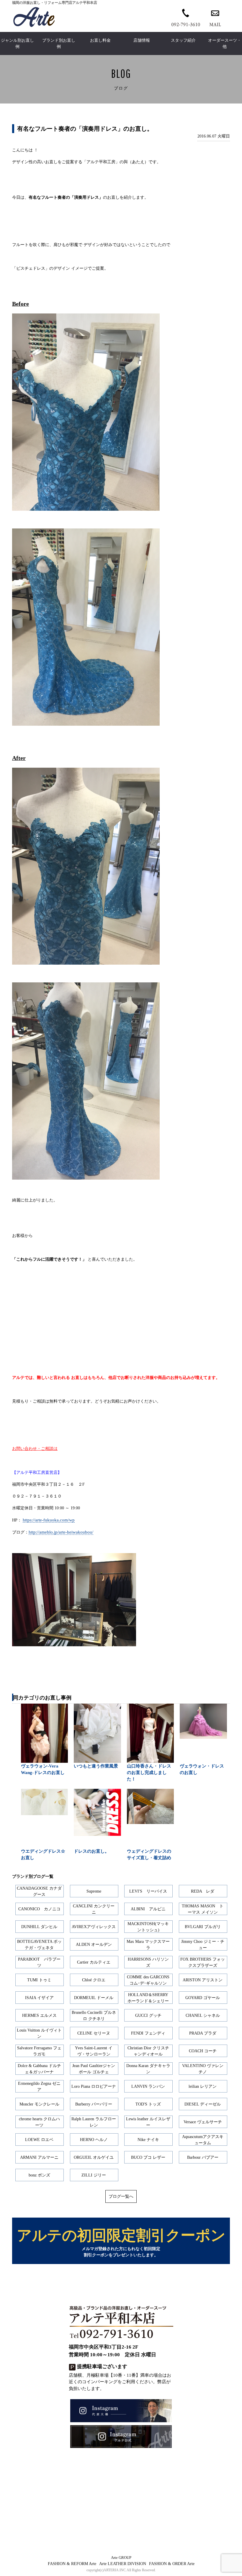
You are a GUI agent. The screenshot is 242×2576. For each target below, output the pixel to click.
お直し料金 (100, 40)
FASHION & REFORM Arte (72, 2564)
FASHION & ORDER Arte (172, 2564)
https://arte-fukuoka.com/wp (49, 1520)
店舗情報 (142, 40)
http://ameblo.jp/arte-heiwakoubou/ (61, 1532)
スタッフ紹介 (183, 40)
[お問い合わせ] (215, 17)
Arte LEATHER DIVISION (123, 2564)
